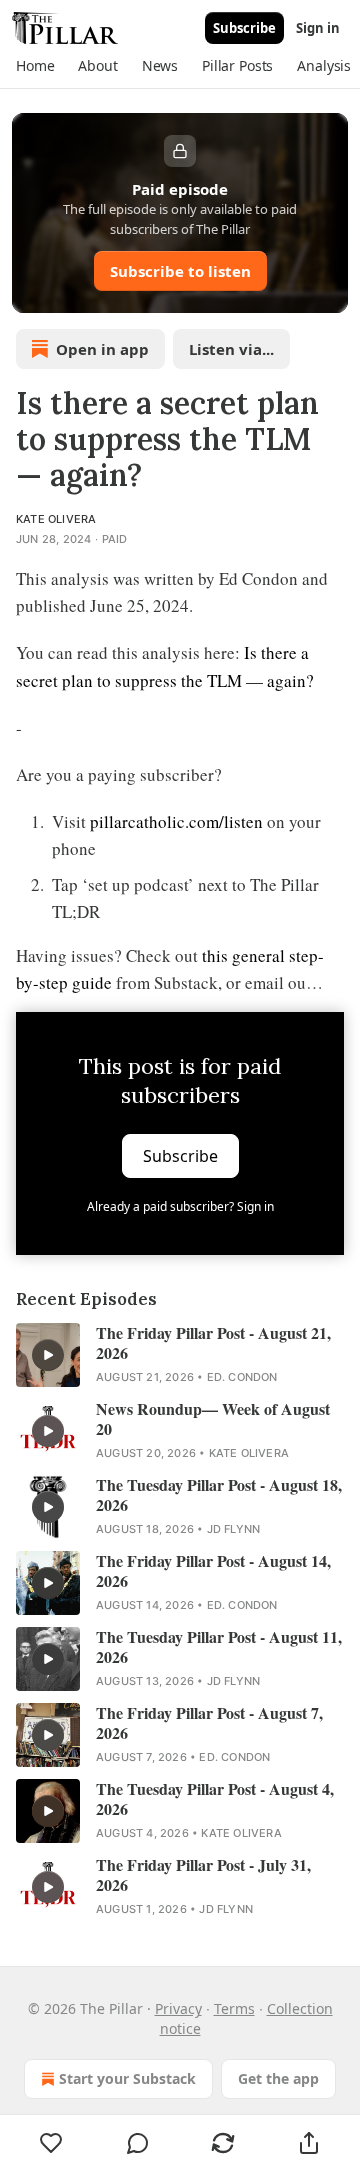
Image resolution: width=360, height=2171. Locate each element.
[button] (35, 66)
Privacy (178, 2008)
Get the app (278, 2078)
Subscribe (244, 28)
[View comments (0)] (138, 2143)
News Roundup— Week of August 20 (213, 1419)
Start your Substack (127, 2078)
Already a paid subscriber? (180, 1206)
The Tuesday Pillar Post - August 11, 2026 (219, 1647)
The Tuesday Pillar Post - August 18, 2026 (219, 1495)
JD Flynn (234, 1529)
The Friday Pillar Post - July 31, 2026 (203, 1875)
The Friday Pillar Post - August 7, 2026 (209, 1723)
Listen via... (231, 349)
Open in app (102, 349)
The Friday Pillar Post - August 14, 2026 (213, 1571)
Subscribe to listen (180, 271)
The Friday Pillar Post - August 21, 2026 (213, 1343)
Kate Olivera (56, 519)
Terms (234, 2008)
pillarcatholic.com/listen (176, 821)
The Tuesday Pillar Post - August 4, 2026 (215, 1799)
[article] (180, 1355)
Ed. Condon (242, 1377)
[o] (48, 1355)
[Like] (51, 2143)
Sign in (318, 28)
